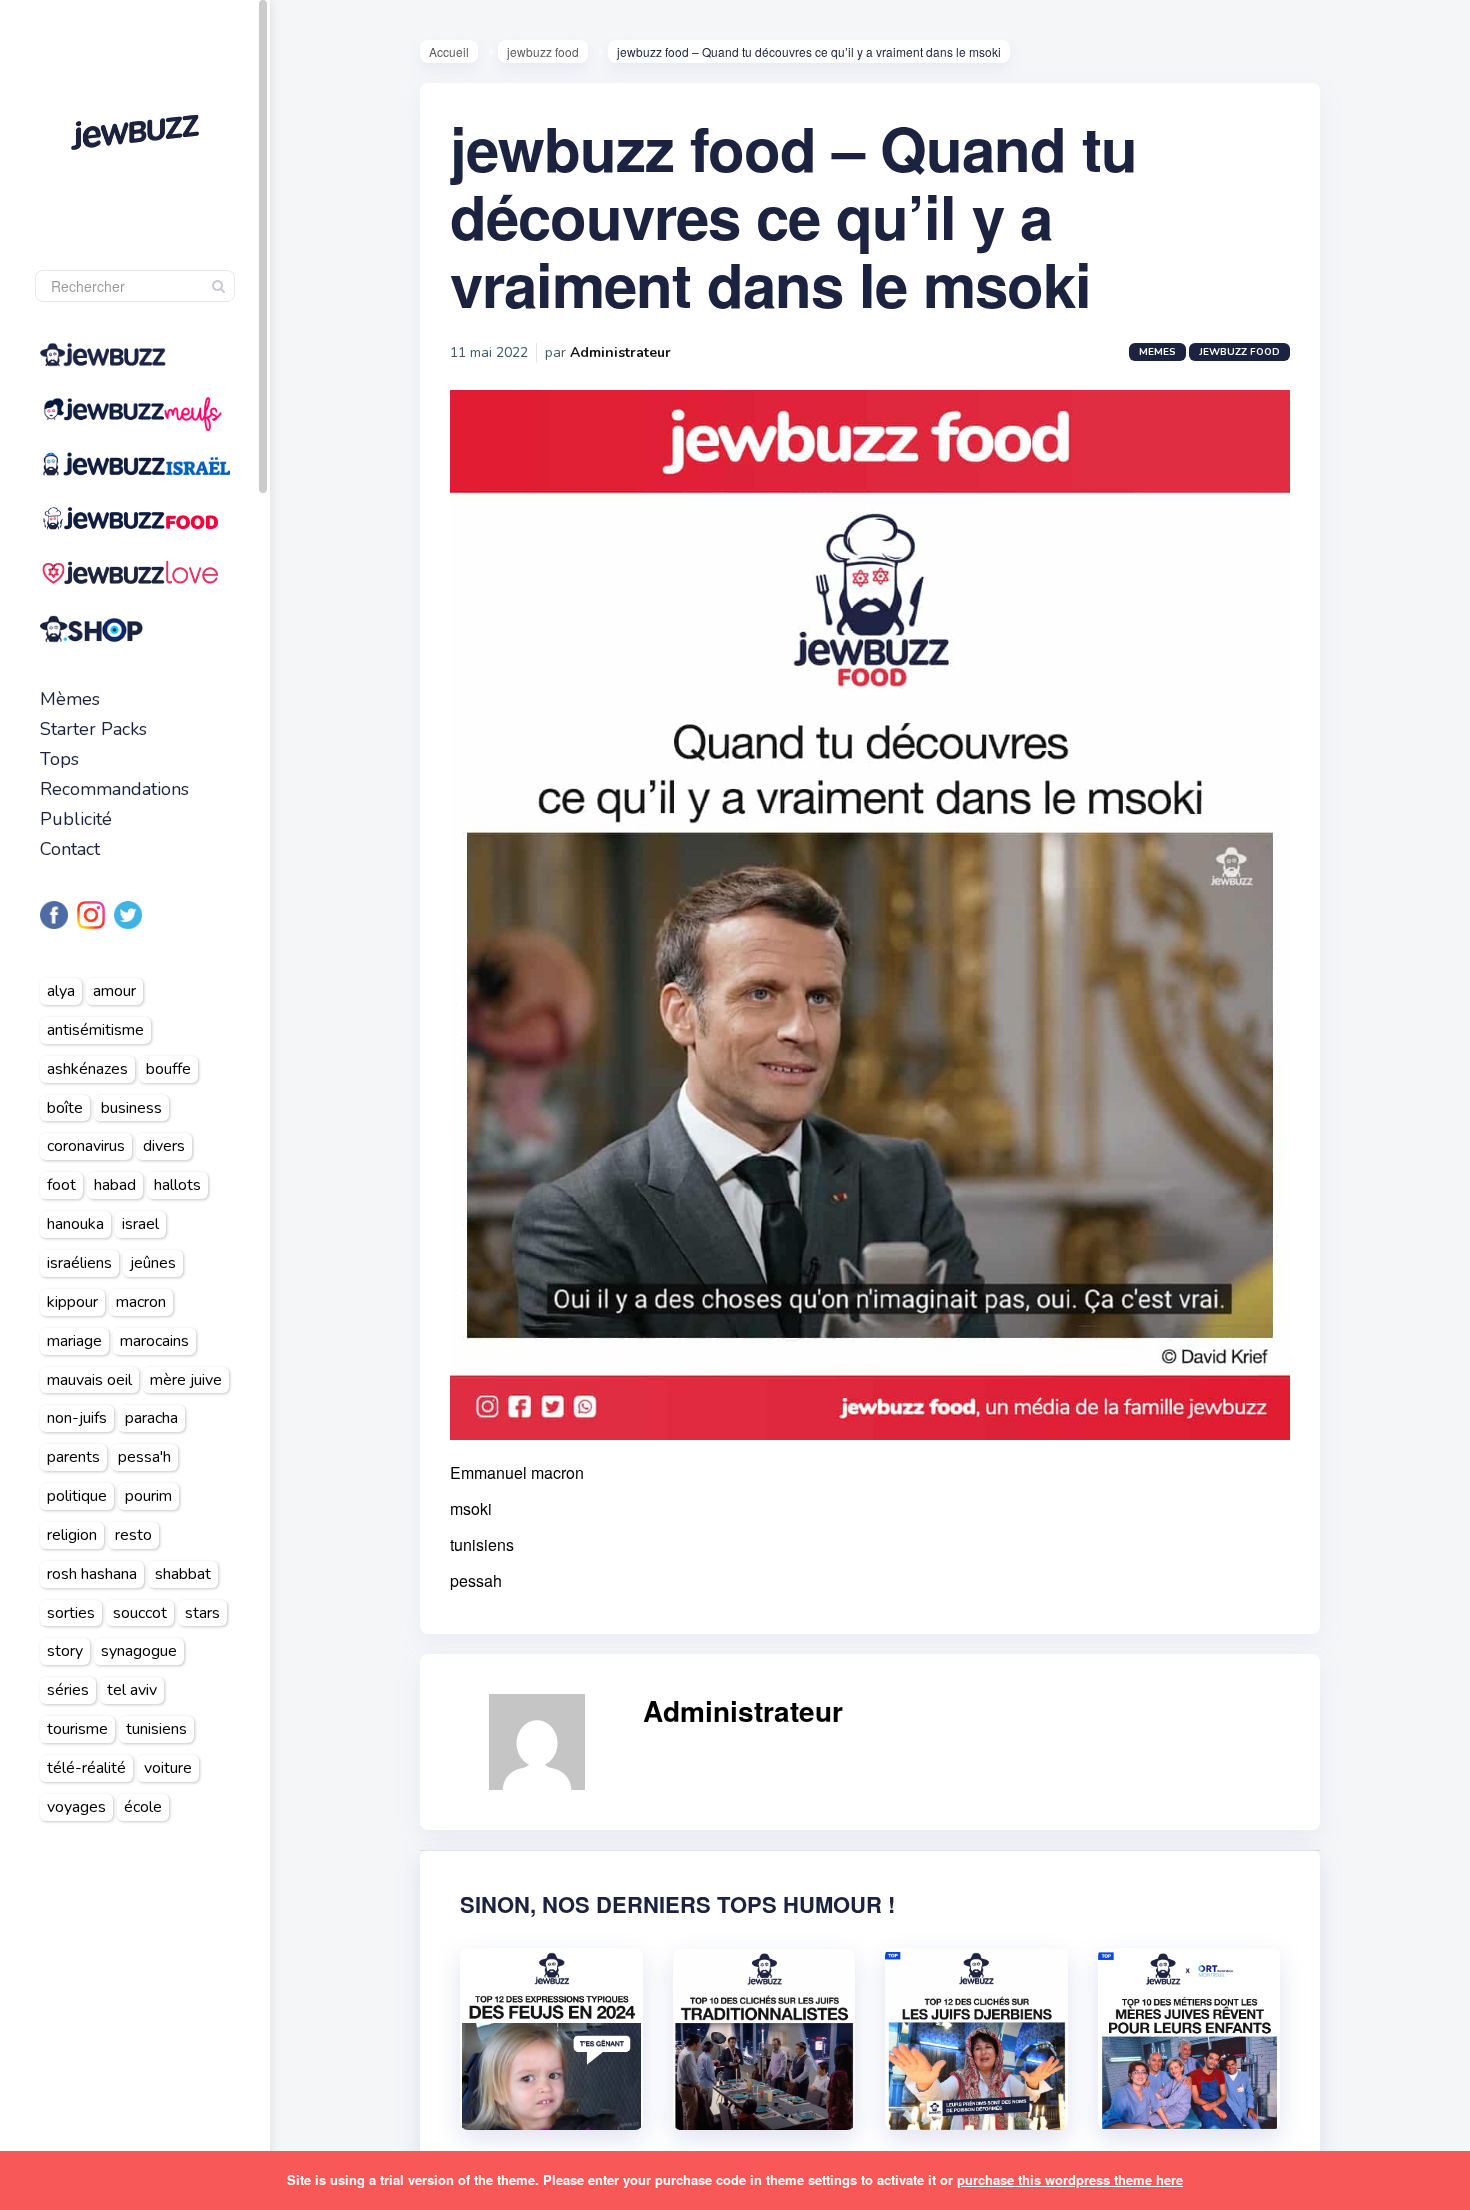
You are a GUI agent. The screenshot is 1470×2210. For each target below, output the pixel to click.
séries (68, 1690)
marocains (154, 1341)
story (65, 1651)
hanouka (75, 1224)
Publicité (76, 819)
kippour (72, 1302)
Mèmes (70, 699)
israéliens (79, 1263)
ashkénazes (87, 1069)
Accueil (449, 51)
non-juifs (77, 1418)
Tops (59, 759)
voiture (168, 1768)
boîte (65, 1108)
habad (115, 1185)
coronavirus (86, 1146)
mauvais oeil (89, 1380)
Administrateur (620, 352)
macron (141, 1302)
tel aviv (132, 1690)
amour (114, 991)
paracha (151, 1418)
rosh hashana (92, 1574)
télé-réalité (86, 1768)
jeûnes (153, 1263)
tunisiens (156, 1729)
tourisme (77, 1729)
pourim (148, 1496)
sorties (71, 1613)
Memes (1157, 352)
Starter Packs (93, 729)
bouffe (168, 1069)
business (131, 1108)
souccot (140, 1613)
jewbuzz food (543, 51)
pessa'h (144, 1457)
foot (61, 1185)
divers (164, 1146)
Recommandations (114, 789)
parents (73, 1457)
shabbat (183, 1574)
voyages (76, 1807)
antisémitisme (95, 1030)
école (143, 1807)
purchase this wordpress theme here (1070, 2179)
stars (202, 1613)
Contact (70, 849)
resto (133, 1535)
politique (77, 1496)
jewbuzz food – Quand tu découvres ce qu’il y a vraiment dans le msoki (793, 215)
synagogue (139, 1651)
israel (140, 1224)
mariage (74, 1341)
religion (72, 1535)
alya (61, 991)
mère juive (186, 1380)
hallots (177, 1185)
